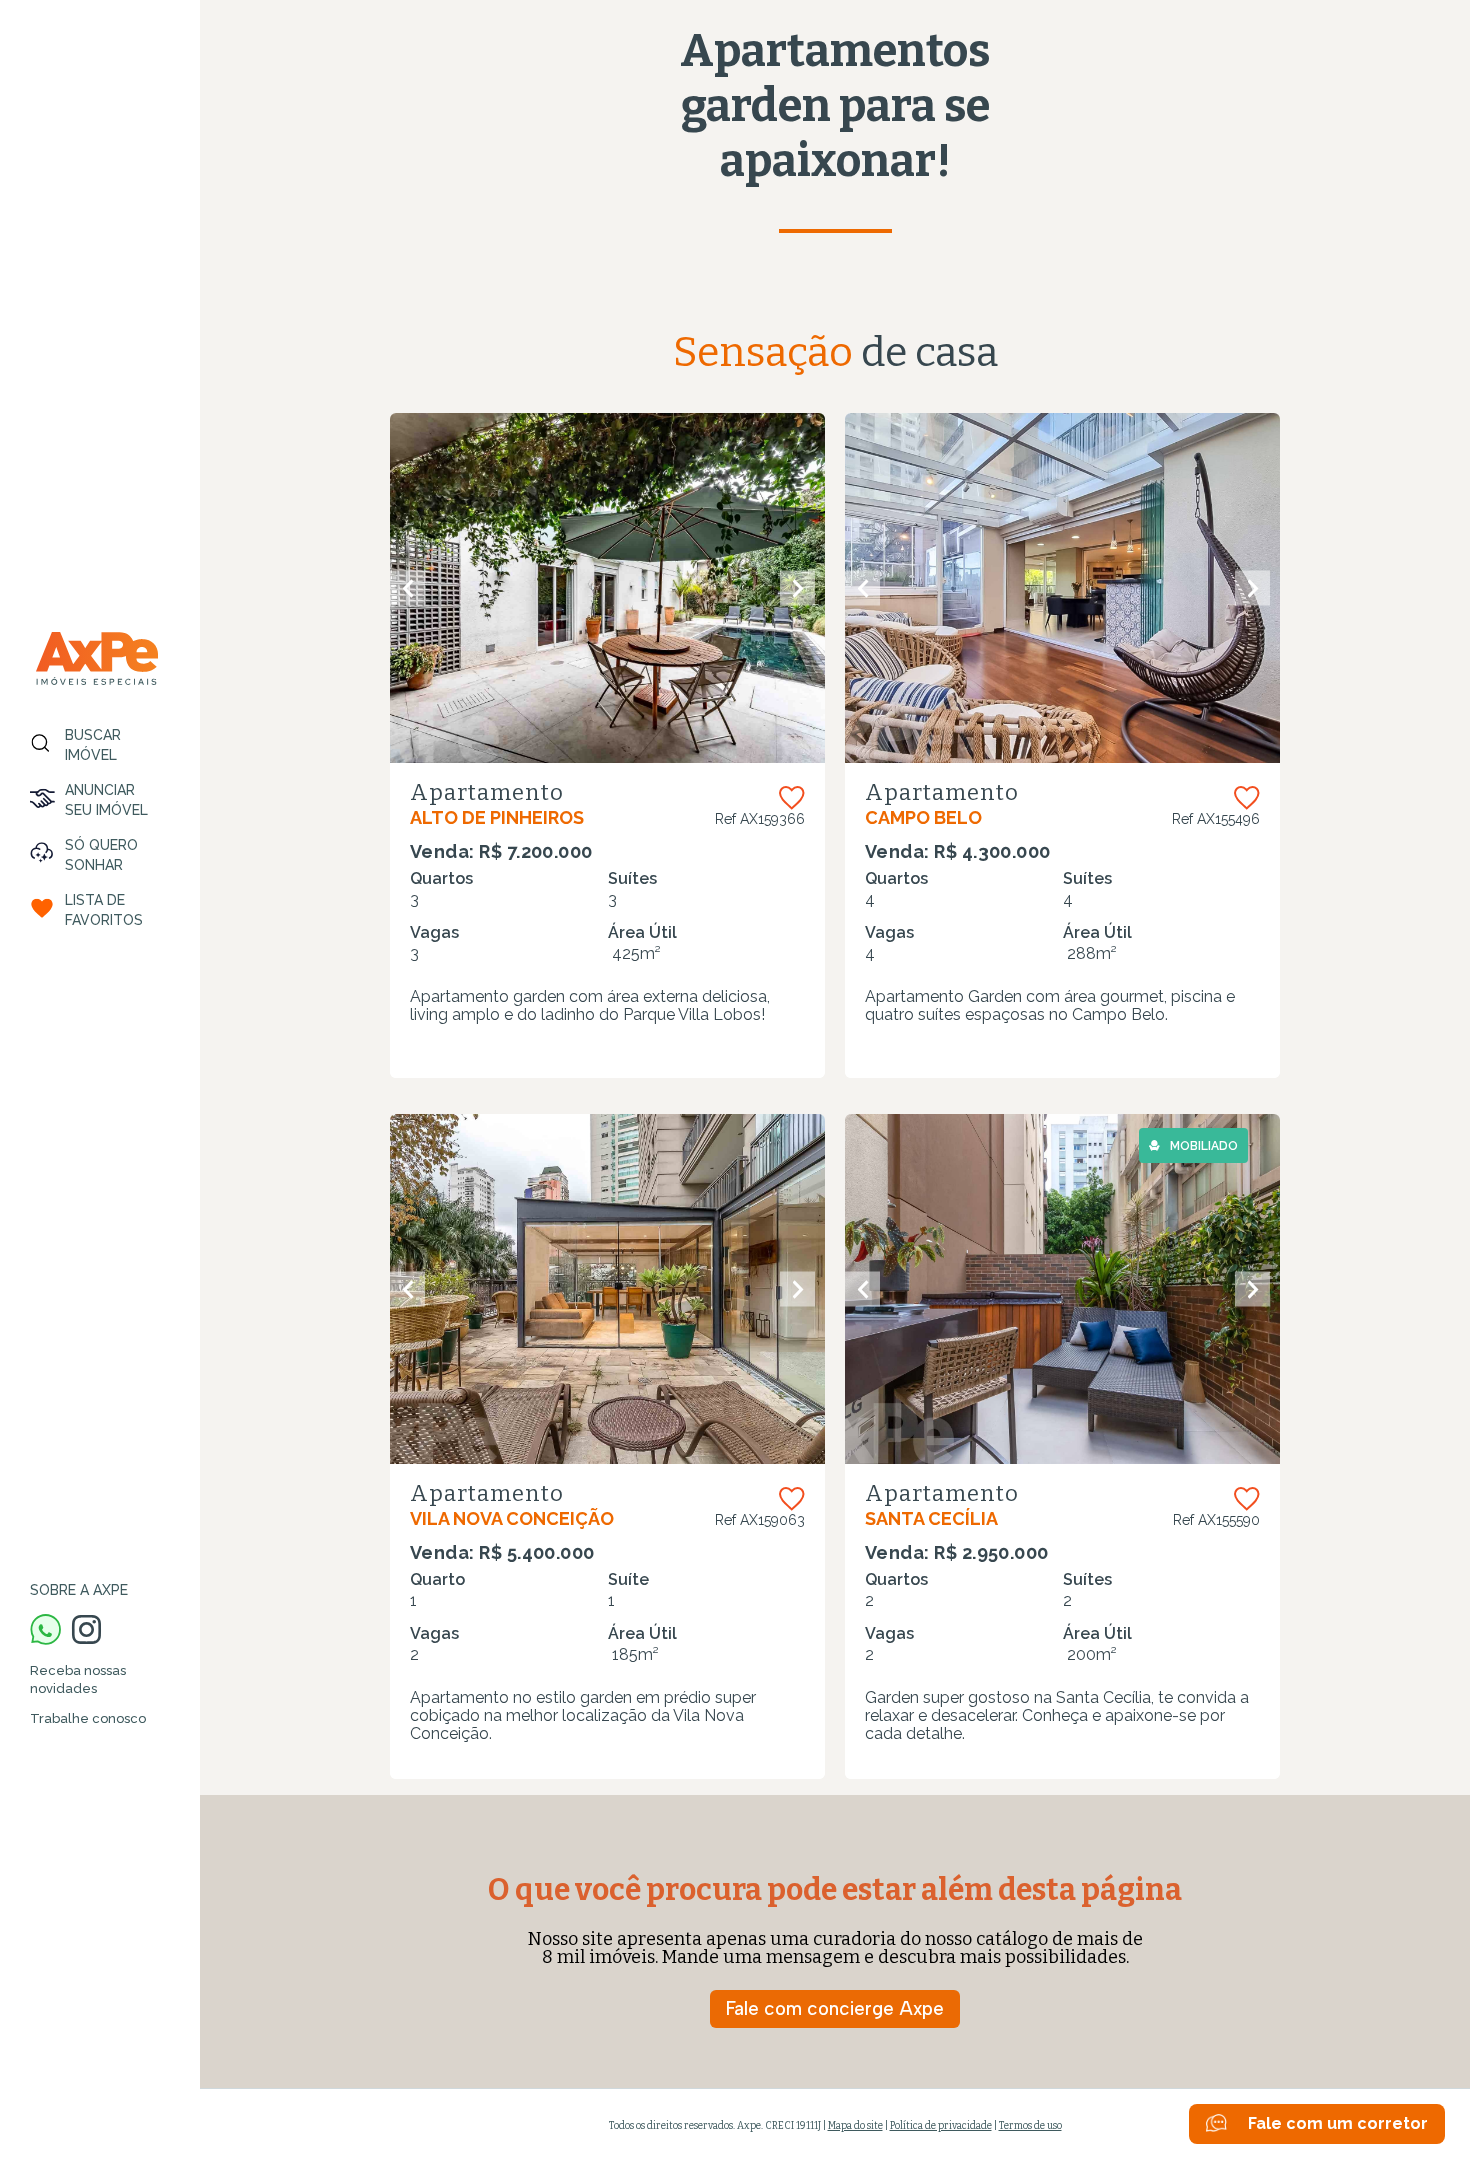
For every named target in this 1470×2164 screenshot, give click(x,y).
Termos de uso (1030, 2126)
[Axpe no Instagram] (86, 1631)
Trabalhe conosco (88, 1718)
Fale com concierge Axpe (835, 2008)
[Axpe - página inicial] (97, 658)
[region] (100, 1082)
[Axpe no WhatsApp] (45, 1631)
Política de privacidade (941, 2126)
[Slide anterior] (407, 588)
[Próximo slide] (797, 588)
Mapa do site (855, 2126)
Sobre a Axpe (79, 1590)
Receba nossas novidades (78, 1679)
